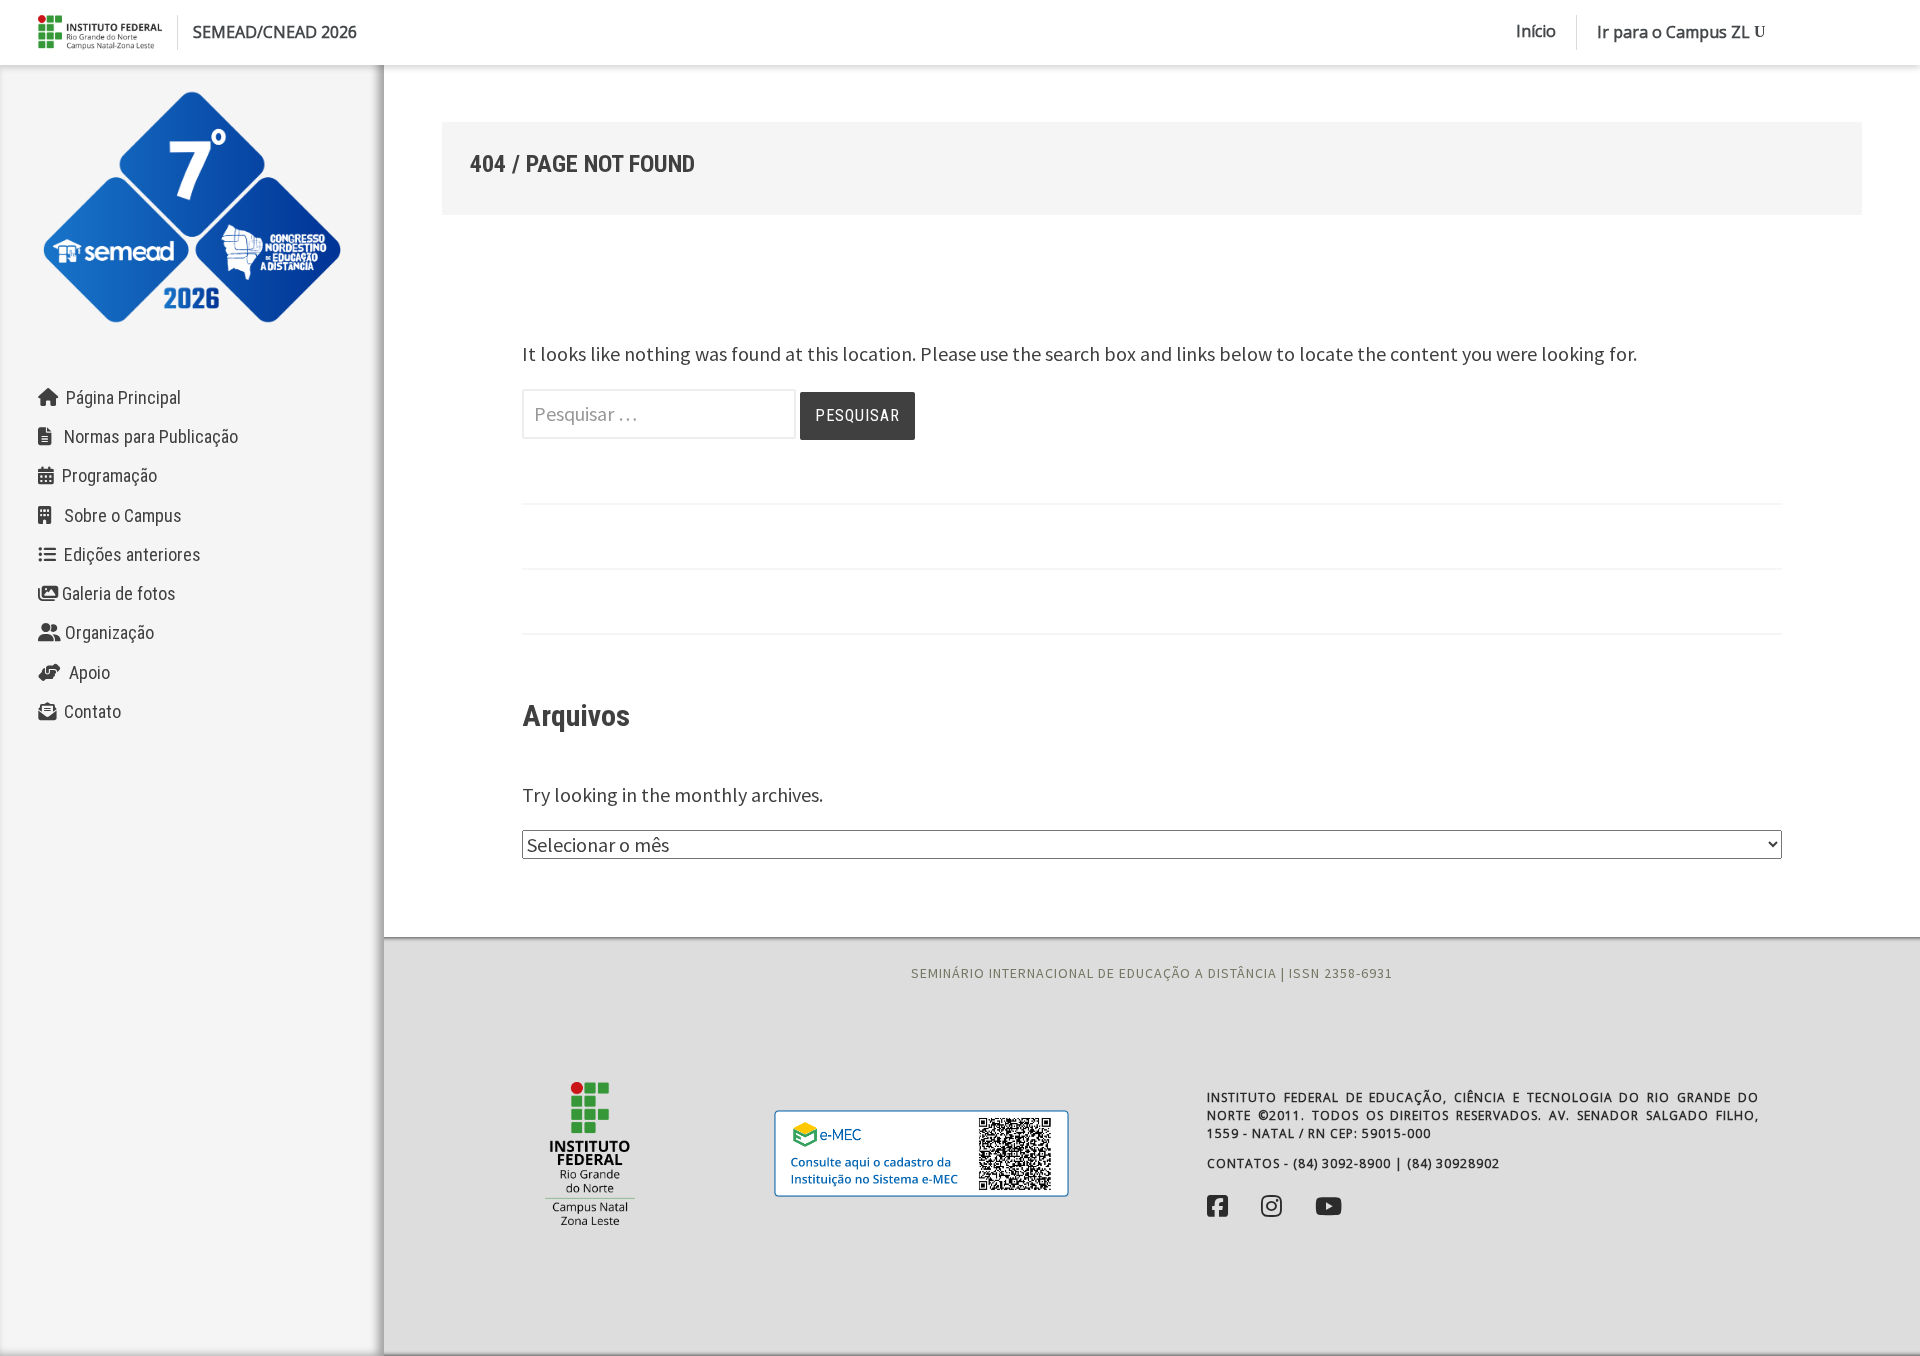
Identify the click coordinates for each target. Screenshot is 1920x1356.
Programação (105, 475)
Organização (107, 632)
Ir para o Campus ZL (1673, 32)
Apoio (85, 672)
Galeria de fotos (117, 593)
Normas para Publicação (145, 436)
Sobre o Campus (117, 515)
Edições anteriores (128, 554)
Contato (88, 711)
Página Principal (119, 397)
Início (1536, 31)
